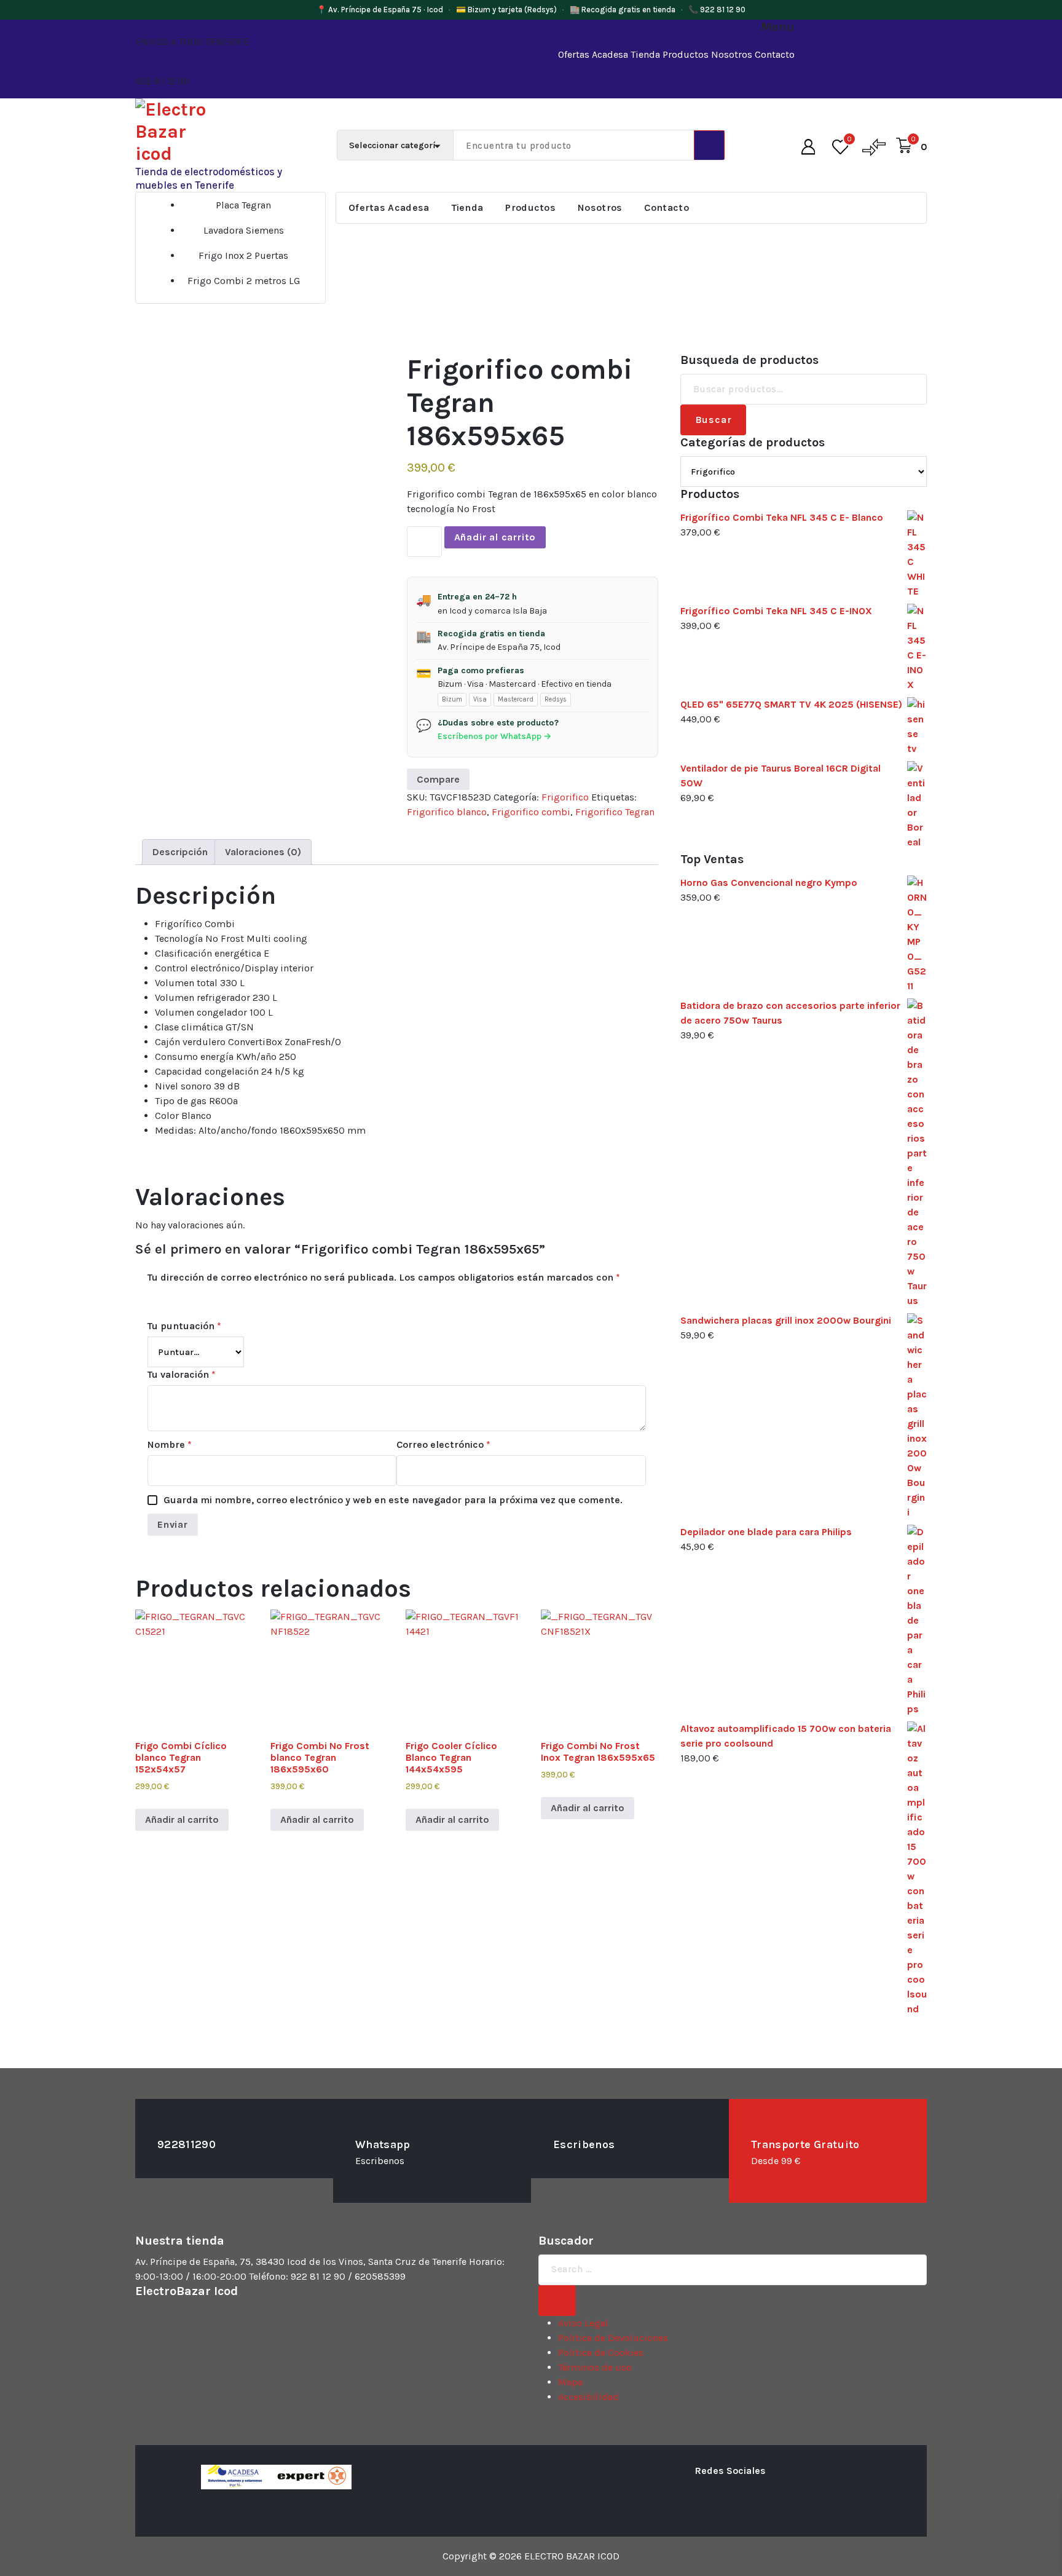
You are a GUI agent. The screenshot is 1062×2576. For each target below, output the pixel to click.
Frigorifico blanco (447, 812)
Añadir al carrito (495, 537)
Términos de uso (595, 2367)
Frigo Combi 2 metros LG (244, 281)
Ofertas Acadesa (593, 54)
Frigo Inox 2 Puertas (243, 255)
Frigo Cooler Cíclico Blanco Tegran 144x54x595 (451, 1757)
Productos (686, 54)
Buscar (714, 420)
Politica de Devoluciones (613, 2338)
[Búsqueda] (557, 2301)
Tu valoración (182, 1374)
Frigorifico (565, 797)
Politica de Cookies (601, 2353)
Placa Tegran (243, 205)
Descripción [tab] (180, 852)
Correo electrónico (443, 1444)
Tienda (645, 54)
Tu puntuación (184, 1326)
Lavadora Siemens (244, 230)
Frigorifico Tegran (615, 812)
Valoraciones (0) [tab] (263, 852)
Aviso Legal (583, 2323)
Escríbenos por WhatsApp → (494, 736)
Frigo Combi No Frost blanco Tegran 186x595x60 (320, 1757)
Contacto (775, 54)
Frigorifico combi (531, 812)
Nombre (170, 1444)
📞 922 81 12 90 (717, 10)
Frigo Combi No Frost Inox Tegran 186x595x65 (598, 1752)
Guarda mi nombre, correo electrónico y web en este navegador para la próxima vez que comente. (393, 1500)
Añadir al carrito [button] (182, 1819)
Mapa (570, 2382)
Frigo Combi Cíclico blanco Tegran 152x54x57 (181, 1757)
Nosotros (732, 54)
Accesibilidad (588, 2397)
